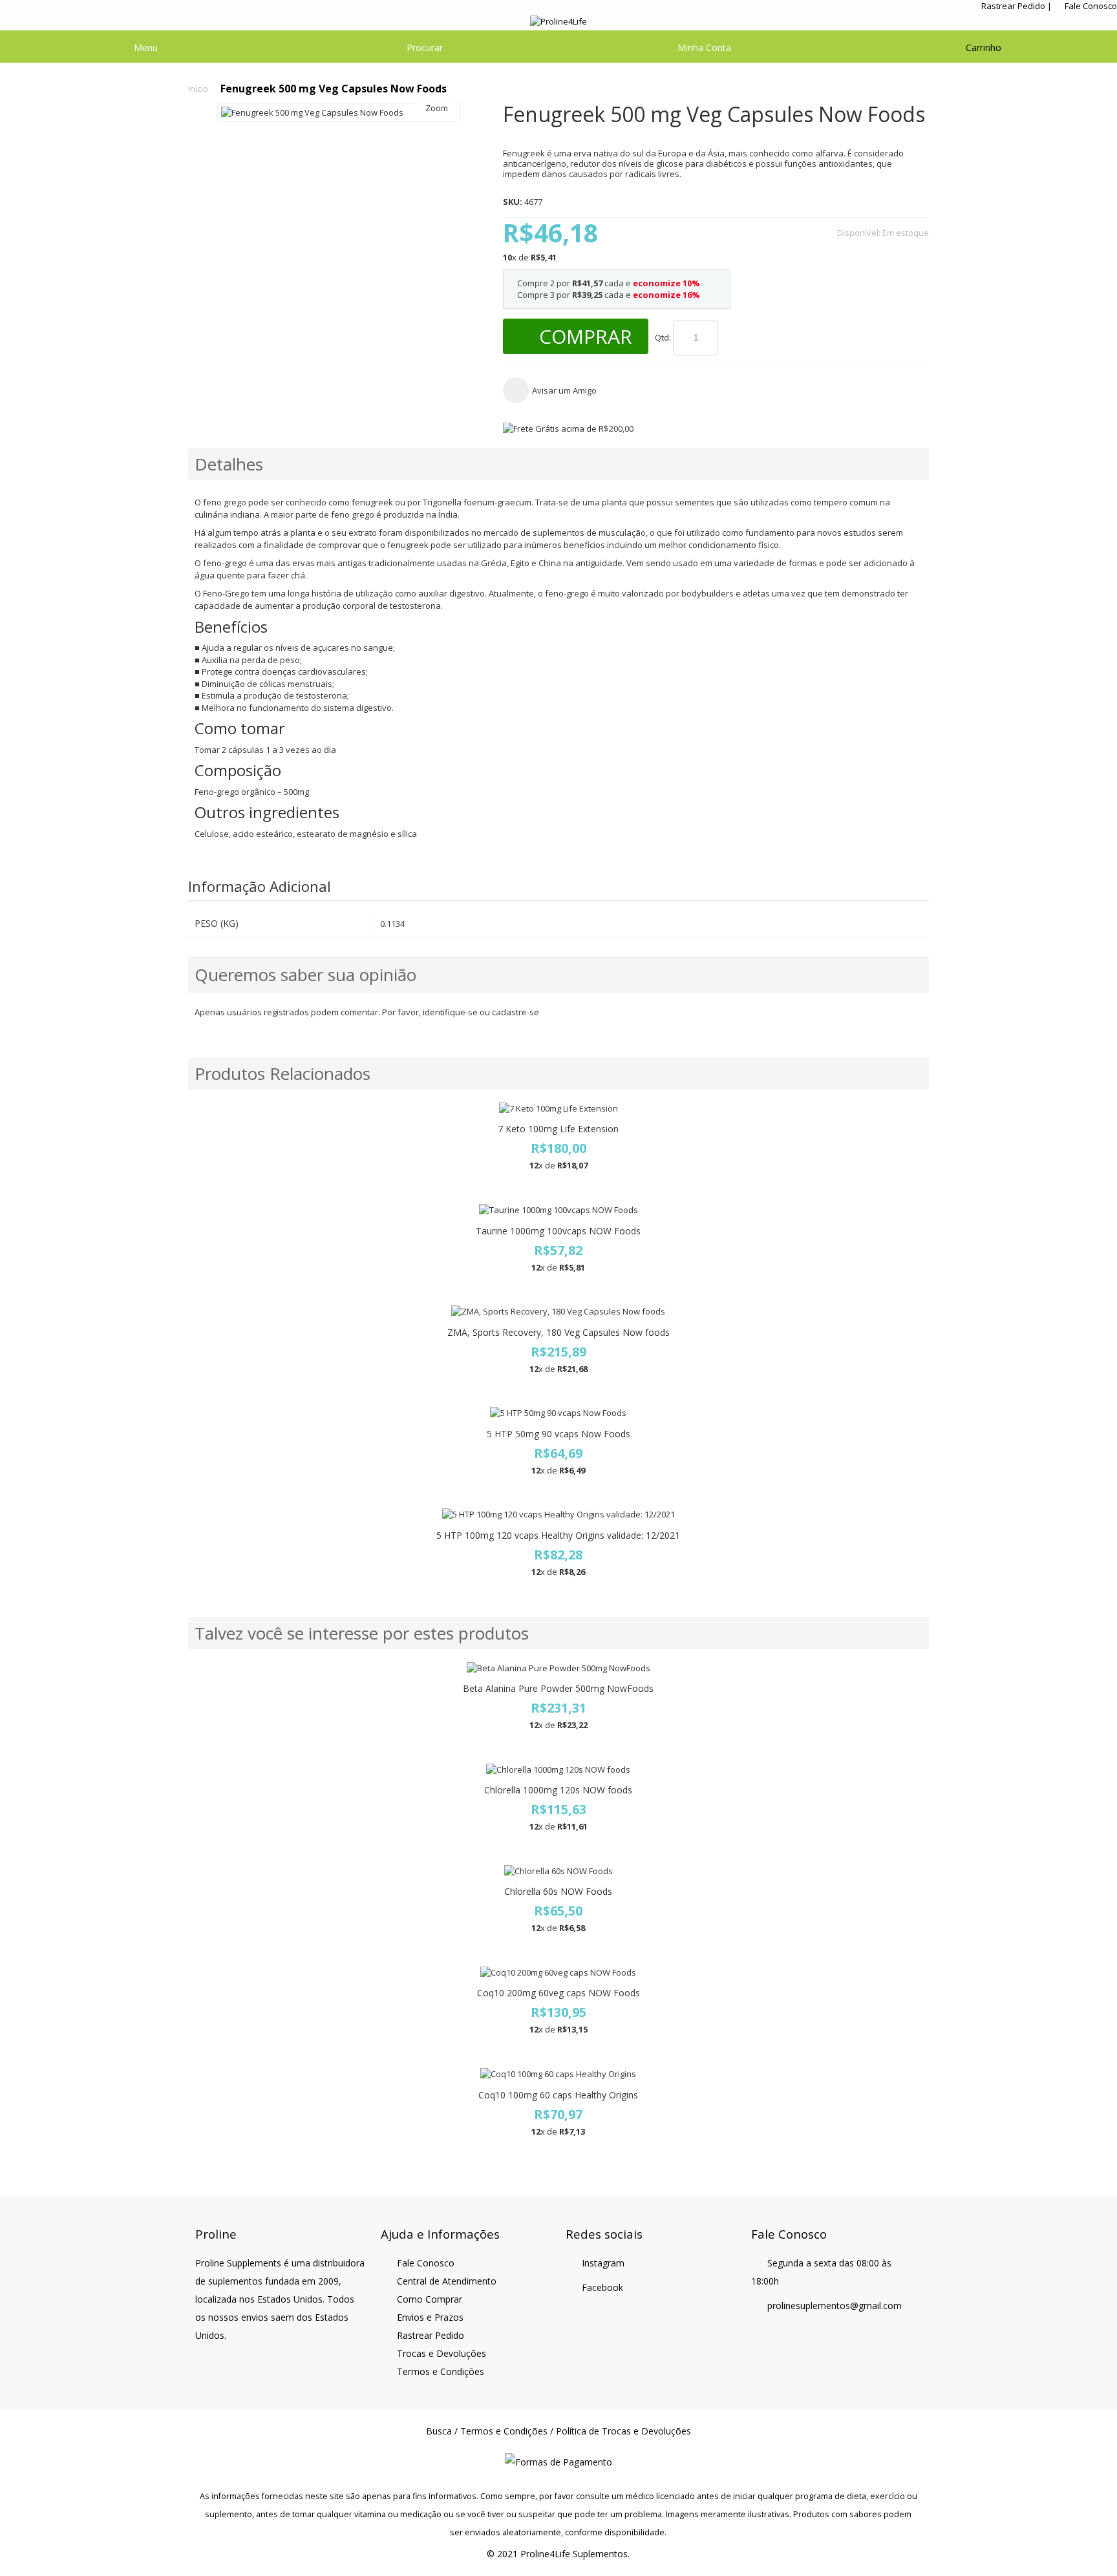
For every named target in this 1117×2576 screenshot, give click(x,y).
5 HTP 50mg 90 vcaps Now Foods (558, 1434)
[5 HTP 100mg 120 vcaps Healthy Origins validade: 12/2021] (558, 1515)
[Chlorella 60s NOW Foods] (558, 1871)
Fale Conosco (1091, 6)
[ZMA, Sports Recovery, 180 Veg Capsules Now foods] (558, 1312)
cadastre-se (516, 1012)
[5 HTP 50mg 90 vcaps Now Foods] (558, 1413)
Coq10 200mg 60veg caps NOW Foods (558, 1993)
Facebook (602, 2287)
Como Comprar (430, 2299)
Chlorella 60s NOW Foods (558, 1891)
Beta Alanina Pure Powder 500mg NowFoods (558, 1688)
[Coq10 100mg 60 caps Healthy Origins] (558, 2074)
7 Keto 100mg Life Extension (558, 1129)
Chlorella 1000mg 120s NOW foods (558, 1790)
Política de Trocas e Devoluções (623, 2431)
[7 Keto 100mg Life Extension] (558, 1109)
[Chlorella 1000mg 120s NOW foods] (558, 1770)
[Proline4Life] (559, 22)
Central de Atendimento (447, 2281)
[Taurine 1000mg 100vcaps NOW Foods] (558, 1210)
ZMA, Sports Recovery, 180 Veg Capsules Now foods (558, 1332)
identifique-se (450, 1012)
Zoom (437, 108)
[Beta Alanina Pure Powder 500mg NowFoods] (558, 1668)
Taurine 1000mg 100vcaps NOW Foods (558, 1231)
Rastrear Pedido (1013, 6)
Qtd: (663, 337)
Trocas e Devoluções (441, 2353)
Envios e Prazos (430, 2317)
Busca (439, 2431)
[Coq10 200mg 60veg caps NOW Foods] (558, 1973)
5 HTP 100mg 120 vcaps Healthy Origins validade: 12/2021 (558, 1535)
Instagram (603, 2263)
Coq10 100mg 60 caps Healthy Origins (558, 2095)
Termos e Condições (441, 2371)
